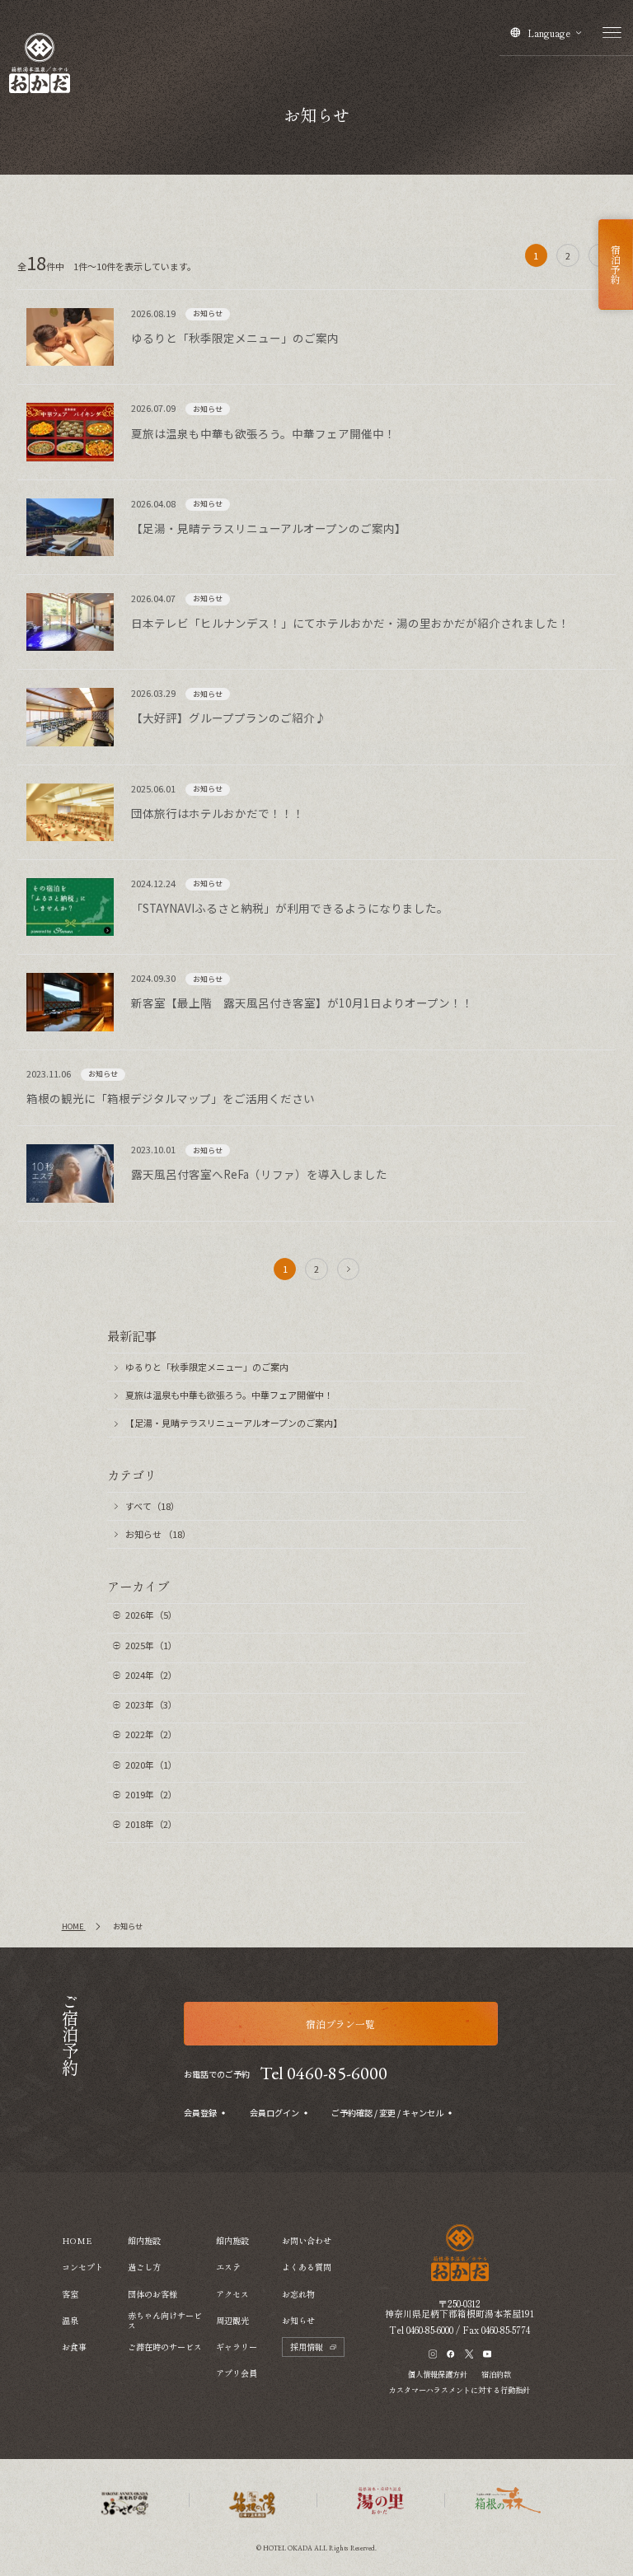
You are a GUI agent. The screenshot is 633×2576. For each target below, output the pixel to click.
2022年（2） (151, 1734)
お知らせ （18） (158, 1534)
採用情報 (307, 2347)
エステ (228, 2267)
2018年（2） (151, 1824)
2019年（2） (151, 1794)
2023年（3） (151, 1704)
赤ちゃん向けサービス (165, 2321)
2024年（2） (151, 1675)
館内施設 (144, 2240)
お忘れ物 (298, 2294)
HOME (77, 2240)
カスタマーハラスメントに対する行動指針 (460, 2390)
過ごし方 (144, 2267)
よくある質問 (307, 2267)
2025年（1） (151, 1645)
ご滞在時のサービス (165, 2347)
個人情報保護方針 (438, 2374)
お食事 (74, 2347)
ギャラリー (237, 2347)
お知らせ (298, 2320)
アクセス (232, 2294)
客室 (70, 2294)
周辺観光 (232, 2320)
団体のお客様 (152, 2294)
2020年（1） (151, 1765)
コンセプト (82, 2267)
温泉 (70, 2320)
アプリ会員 (237, 2373)
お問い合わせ (307, 2240)
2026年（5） (151, 1615)
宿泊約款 (496, 2374)
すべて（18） (152, 1506)
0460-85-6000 (430, 2330)
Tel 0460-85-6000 (324, 2073)
